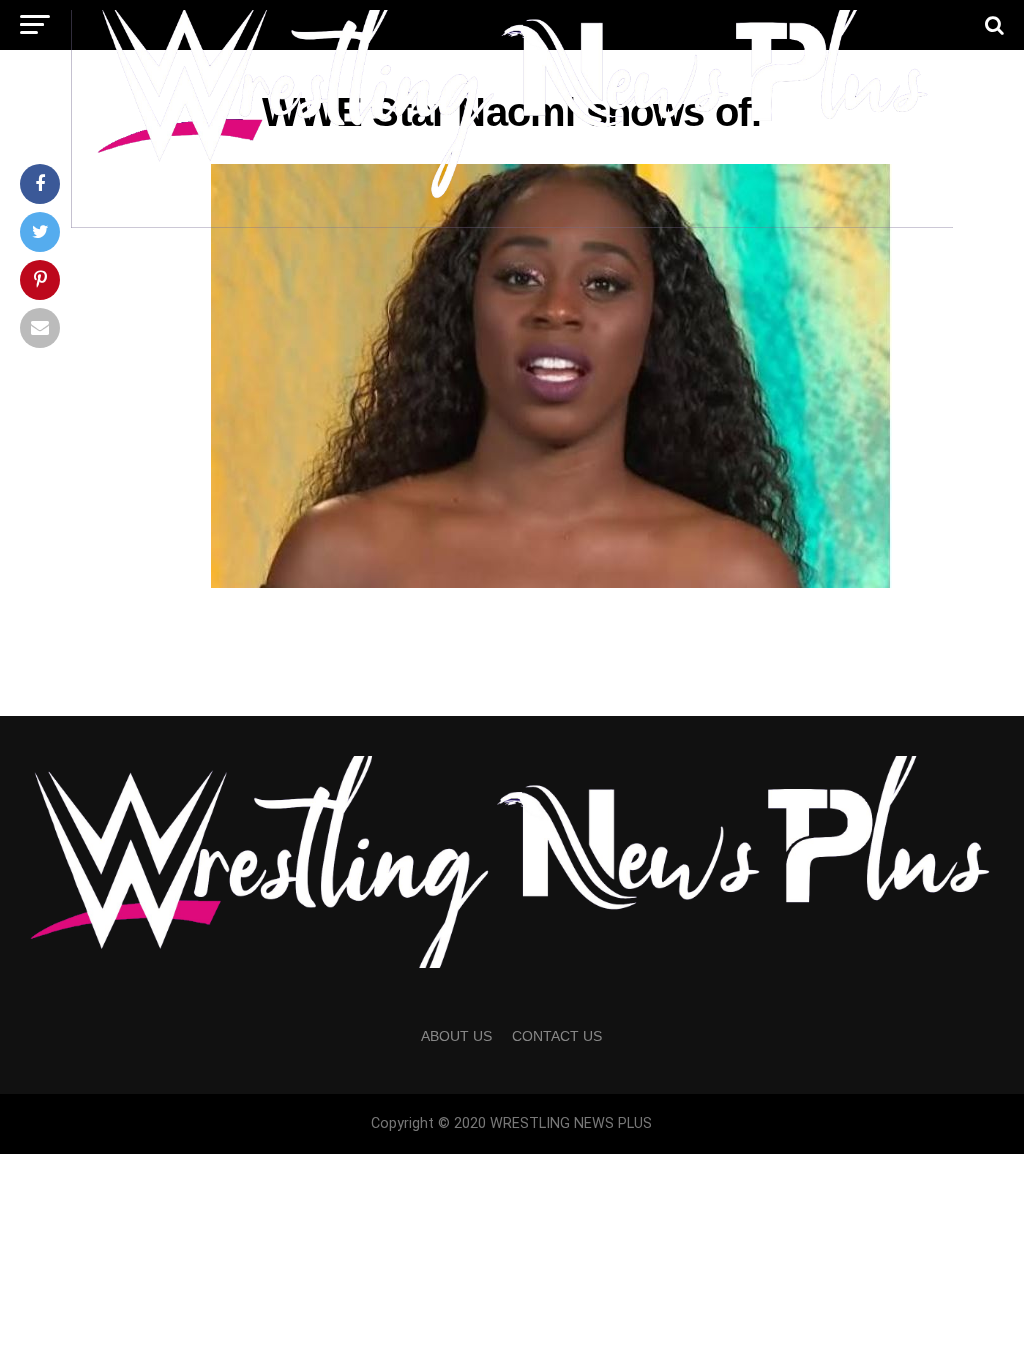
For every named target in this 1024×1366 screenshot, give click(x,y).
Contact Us (557, 1036)
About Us (456, 1036)
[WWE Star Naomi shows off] (551, 582)
